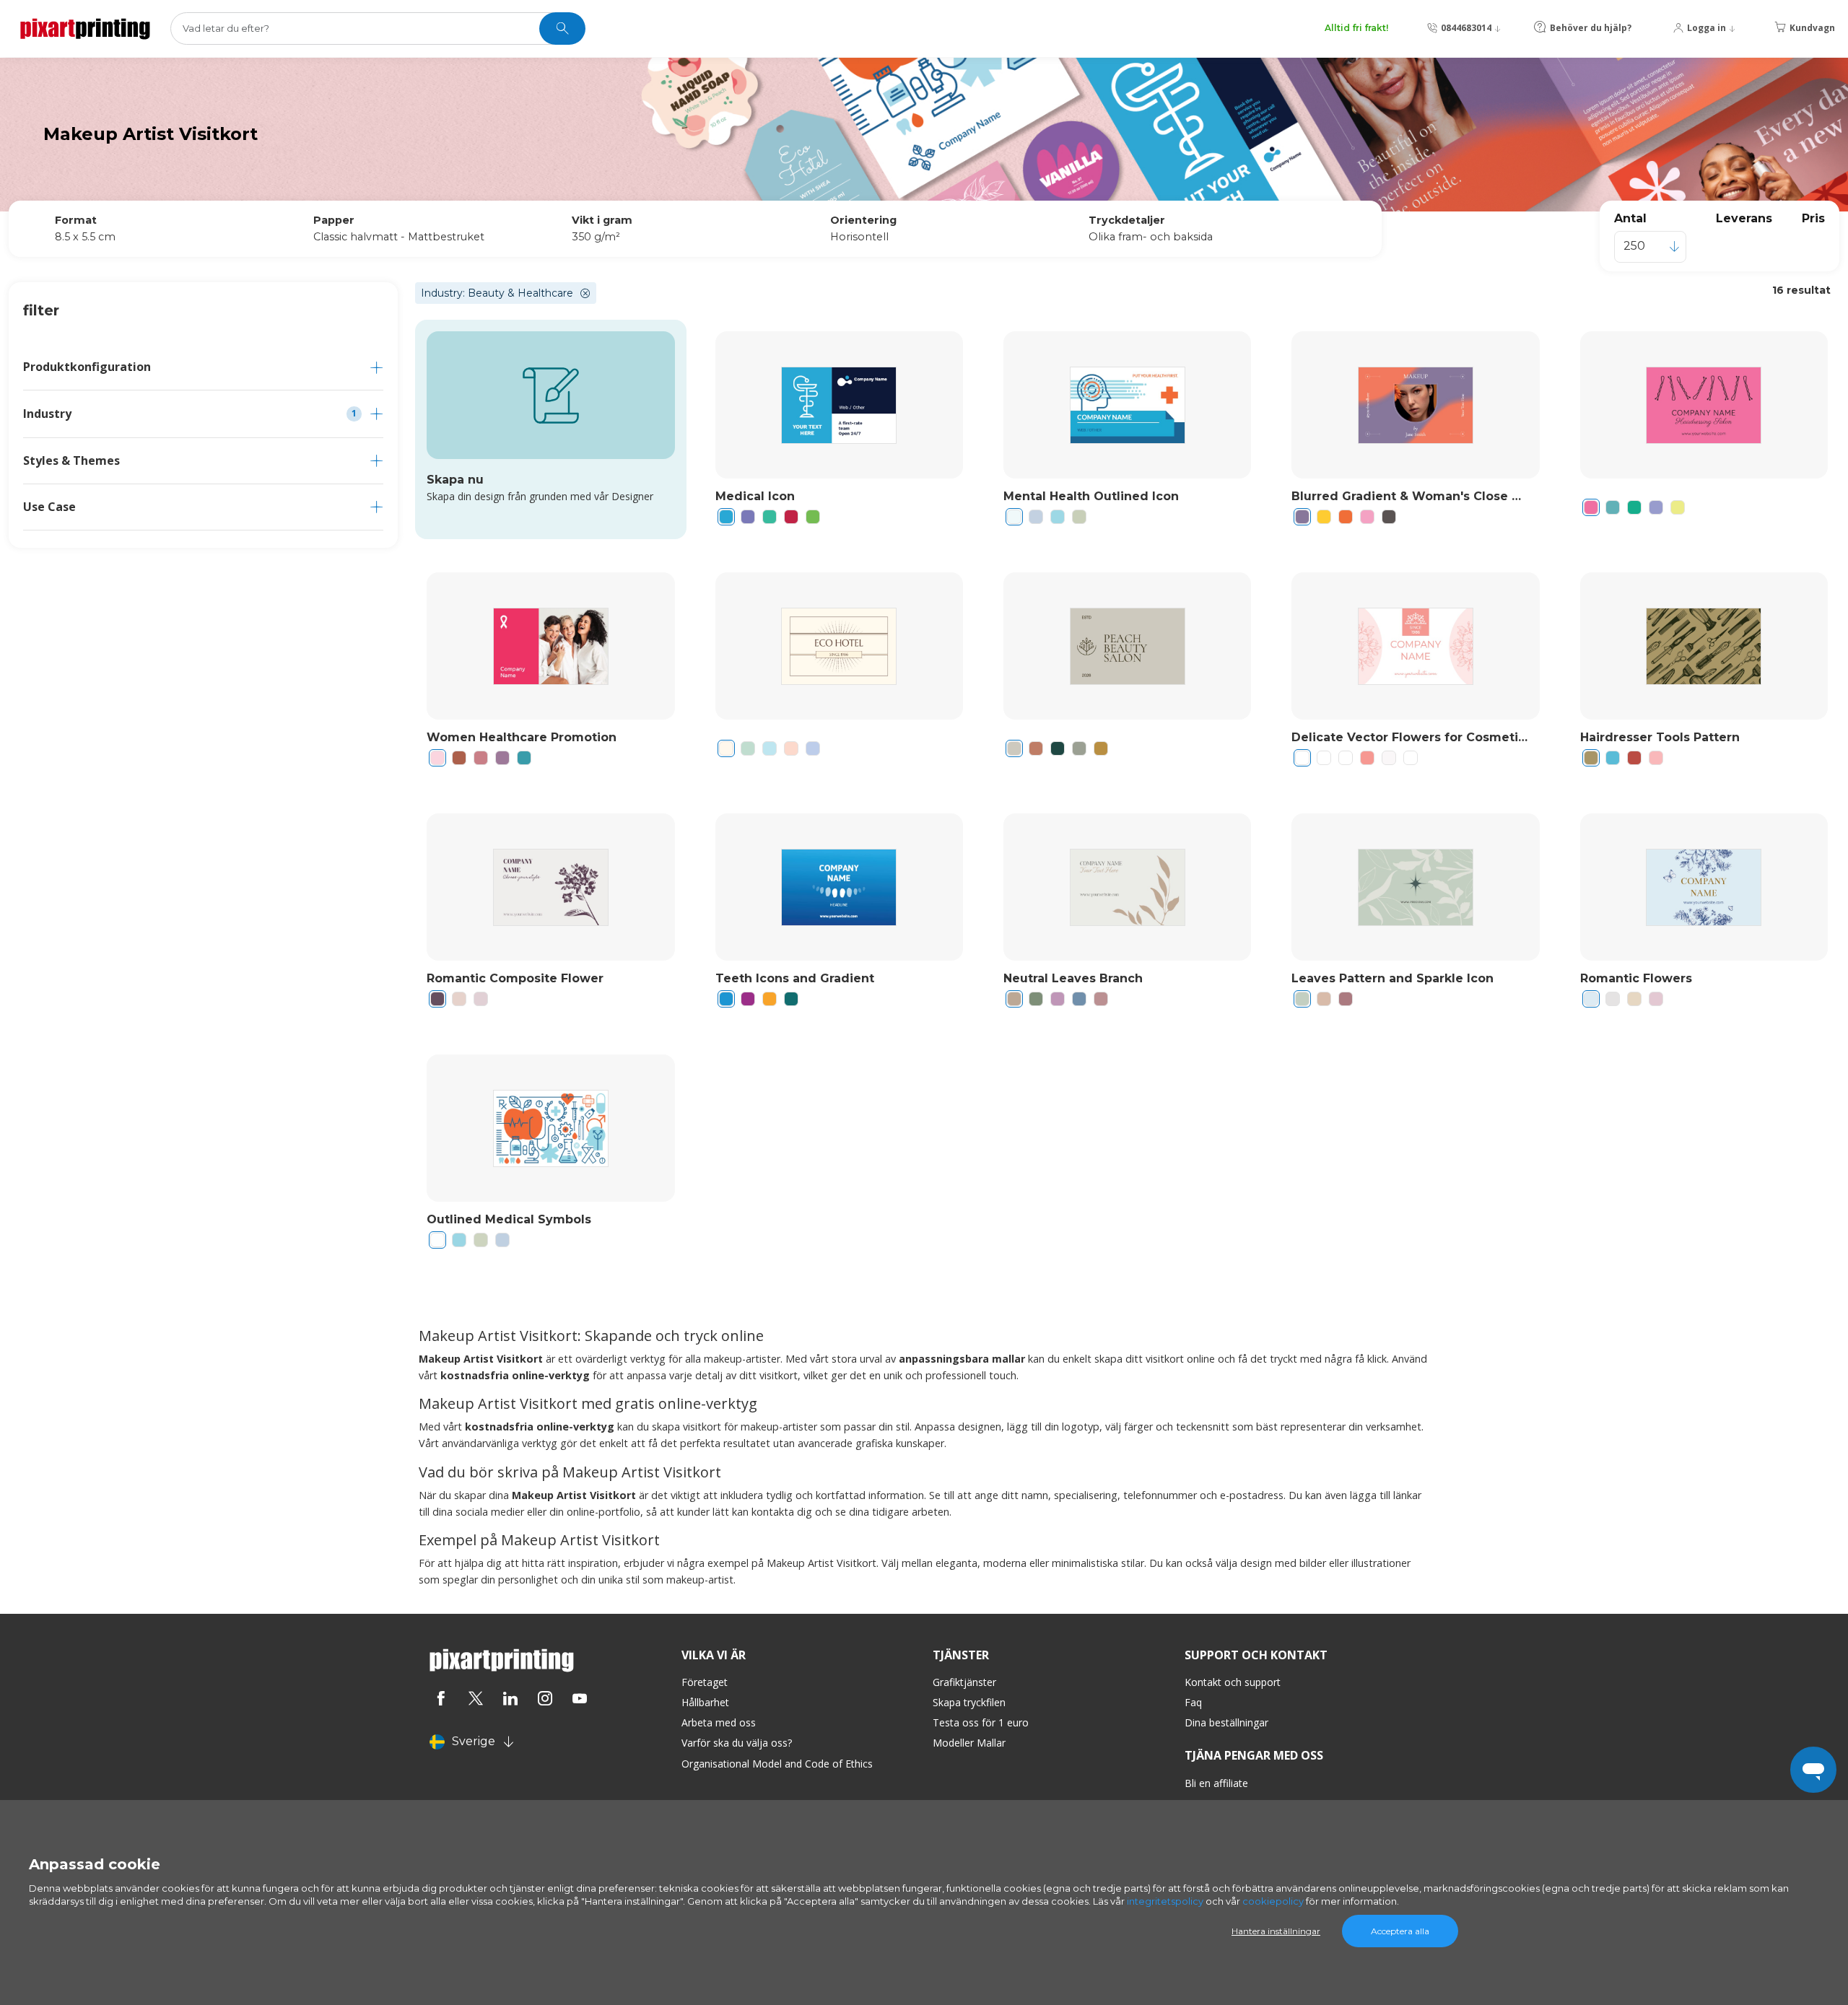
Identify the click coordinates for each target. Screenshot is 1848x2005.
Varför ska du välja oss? (737, 1743)
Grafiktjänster (964, 1682)
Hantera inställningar (1276, 1931)
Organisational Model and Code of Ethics (777, 1764)
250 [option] (1634, 246)
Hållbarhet (705, 1702)
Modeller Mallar (969, 1743)
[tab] (203, 367)
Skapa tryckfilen (969, 1702)
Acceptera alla (1400, 1931)
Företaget (705, 1682)
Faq (1193, 1702)
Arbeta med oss (719, 1722)
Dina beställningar (1226, 1722)
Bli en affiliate (1216, 1783)
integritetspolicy (1165, 1901)
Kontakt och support (1233, 1682)
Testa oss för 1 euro (981, 1722)
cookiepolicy (1273, 1901)
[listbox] (1650, 247)
